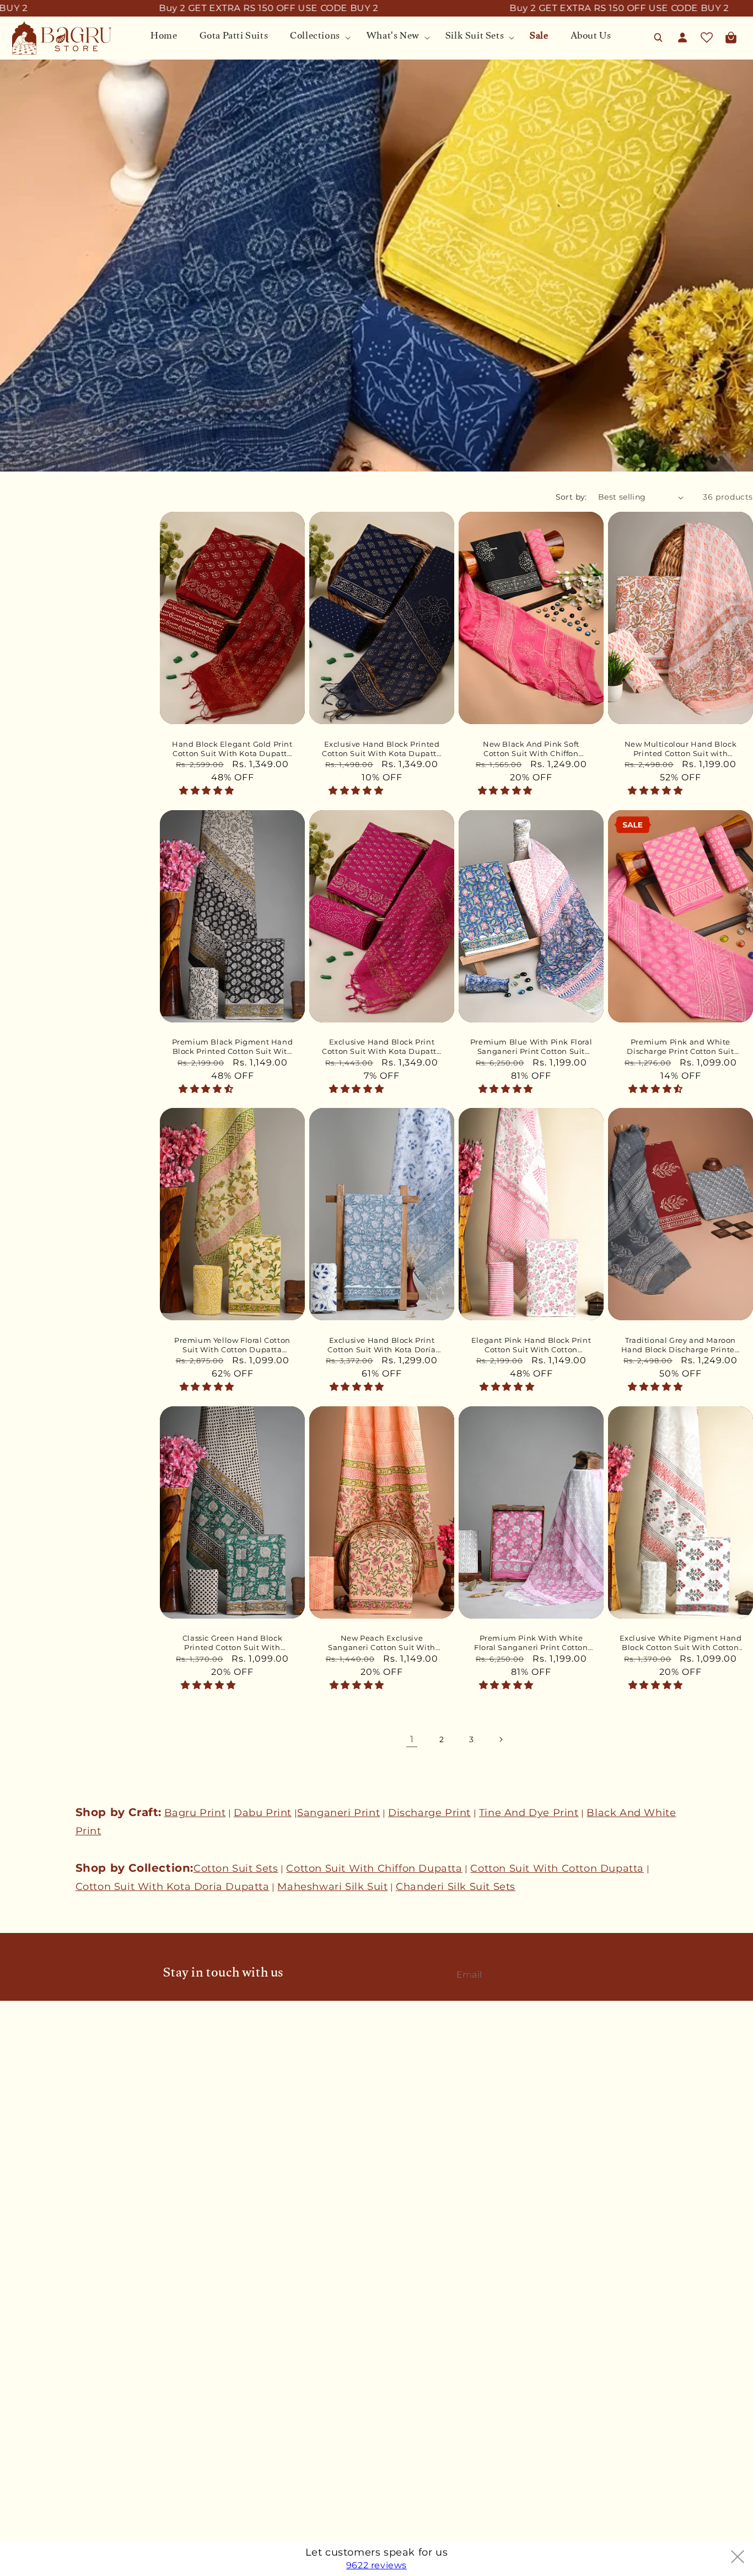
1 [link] (412, 1739)
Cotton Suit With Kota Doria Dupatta (173, 1887)
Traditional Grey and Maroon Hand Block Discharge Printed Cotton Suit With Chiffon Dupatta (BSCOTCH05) (681, 1345)
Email (473, 1974)
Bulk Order (23, 2140)
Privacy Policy (29, 2280)
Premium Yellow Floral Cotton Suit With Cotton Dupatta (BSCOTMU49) (232, 1345)
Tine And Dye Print (529, 1813)
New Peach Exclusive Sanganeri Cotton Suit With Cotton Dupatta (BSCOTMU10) (382, 1643)
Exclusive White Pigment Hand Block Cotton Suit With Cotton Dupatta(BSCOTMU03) (681, 1643)
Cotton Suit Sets (236, 1868)
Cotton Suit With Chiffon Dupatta (374, 1868)
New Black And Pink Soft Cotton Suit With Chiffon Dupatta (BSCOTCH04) (531, 749)
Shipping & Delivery (41, 2222)
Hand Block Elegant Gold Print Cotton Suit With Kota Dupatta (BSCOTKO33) (232, 749)
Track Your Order (35, 2203)
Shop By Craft (29, 2498)
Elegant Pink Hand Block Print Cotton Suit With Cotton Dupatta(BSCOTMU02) (531, 1345)
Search (14, 2081)
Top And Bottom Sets (45, 2460)
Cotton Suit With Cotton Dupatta (557, 1868)
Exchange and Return (44, 2261)
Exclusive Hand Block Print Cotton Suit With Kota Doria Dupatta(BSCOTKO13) (381, 1345)
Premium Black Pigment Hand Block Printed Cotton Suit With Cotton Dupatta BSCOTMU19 (233, 1047)
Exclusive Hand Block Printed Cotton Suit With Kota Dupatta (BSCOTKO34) (381, 749)
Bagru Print (195, 1813)
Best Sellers (25, 2382)
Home (12, 2363)
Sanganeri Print (338, 1813)
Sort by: (571, 497)
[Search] (658, 38)
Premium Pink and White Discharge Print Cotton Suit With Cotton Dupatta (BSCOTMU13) (680, 1047)
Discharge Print (429, 1813)
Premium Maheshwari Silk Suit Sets (74, 2479)
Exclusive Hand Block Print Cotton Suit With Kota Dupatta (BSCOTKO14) (381, 1047)
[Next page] (501, 1739)
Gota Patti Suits (33, 2401)
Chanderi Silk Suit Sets (456, 1887)
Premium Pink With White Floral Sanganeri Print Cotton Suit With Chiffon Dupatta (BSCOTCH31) (531, 1643)
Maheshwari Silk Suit (332, 1887)
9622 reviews (376, 2565)
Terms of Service (35, 2300)
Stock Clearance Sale (43, 2518)
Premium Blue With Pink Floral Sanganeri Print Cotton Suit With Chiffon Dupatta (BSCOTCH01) (531, 1047)
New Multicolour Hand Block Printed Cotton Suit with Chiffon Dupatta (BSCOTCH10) (681, 749)
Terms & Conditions (41, 2241)
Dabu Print (263, 1813)
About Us (19, 2120)
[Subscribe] (578, 1974)
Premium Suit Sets (39, 2440)
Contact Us (23, 2101)
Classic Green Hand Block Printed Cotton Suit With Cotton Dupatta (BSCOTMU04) (233, 1643)
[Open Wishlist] (707, 38)
